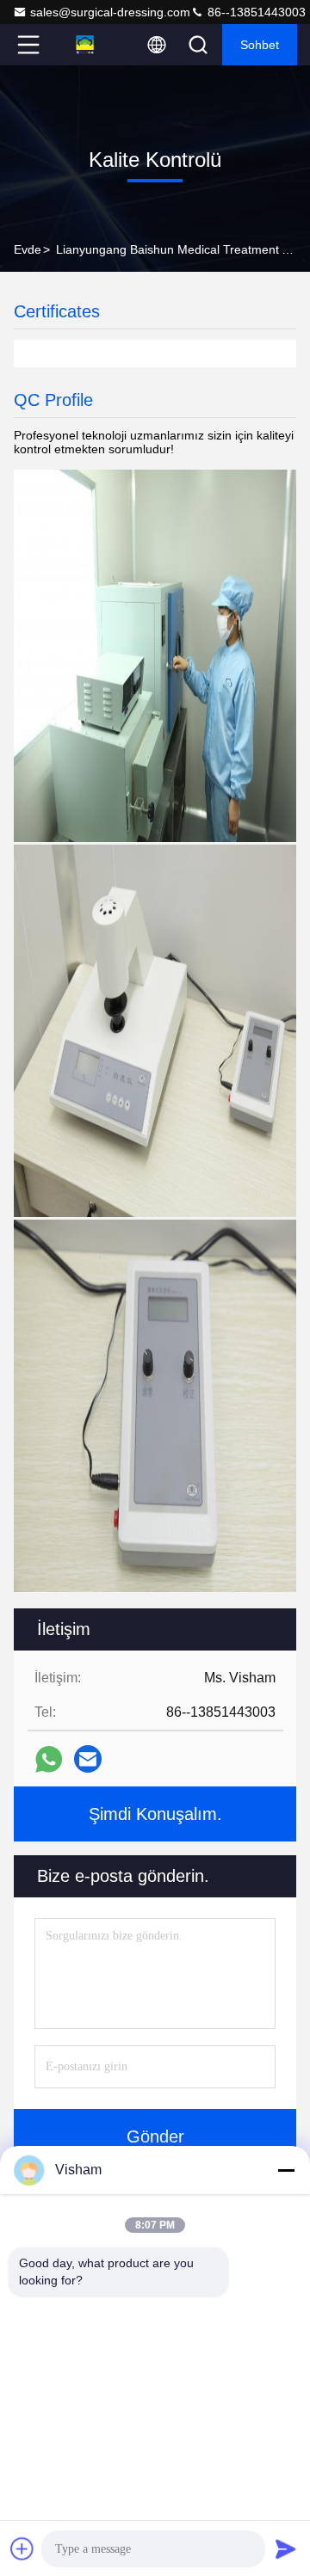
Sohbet (260, 45)
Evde (28, 249)
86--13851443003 (255, 12)
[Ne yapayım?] (49, 1759)
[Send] (286, 2548)
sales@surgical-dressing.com (110, 12)
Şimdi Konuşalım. (155, 1814)
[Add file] (22, 2548)
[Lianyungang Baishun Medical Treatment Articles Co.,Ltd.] (85, 45)
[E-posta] (88, 1759)
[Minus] (286, 2170)
